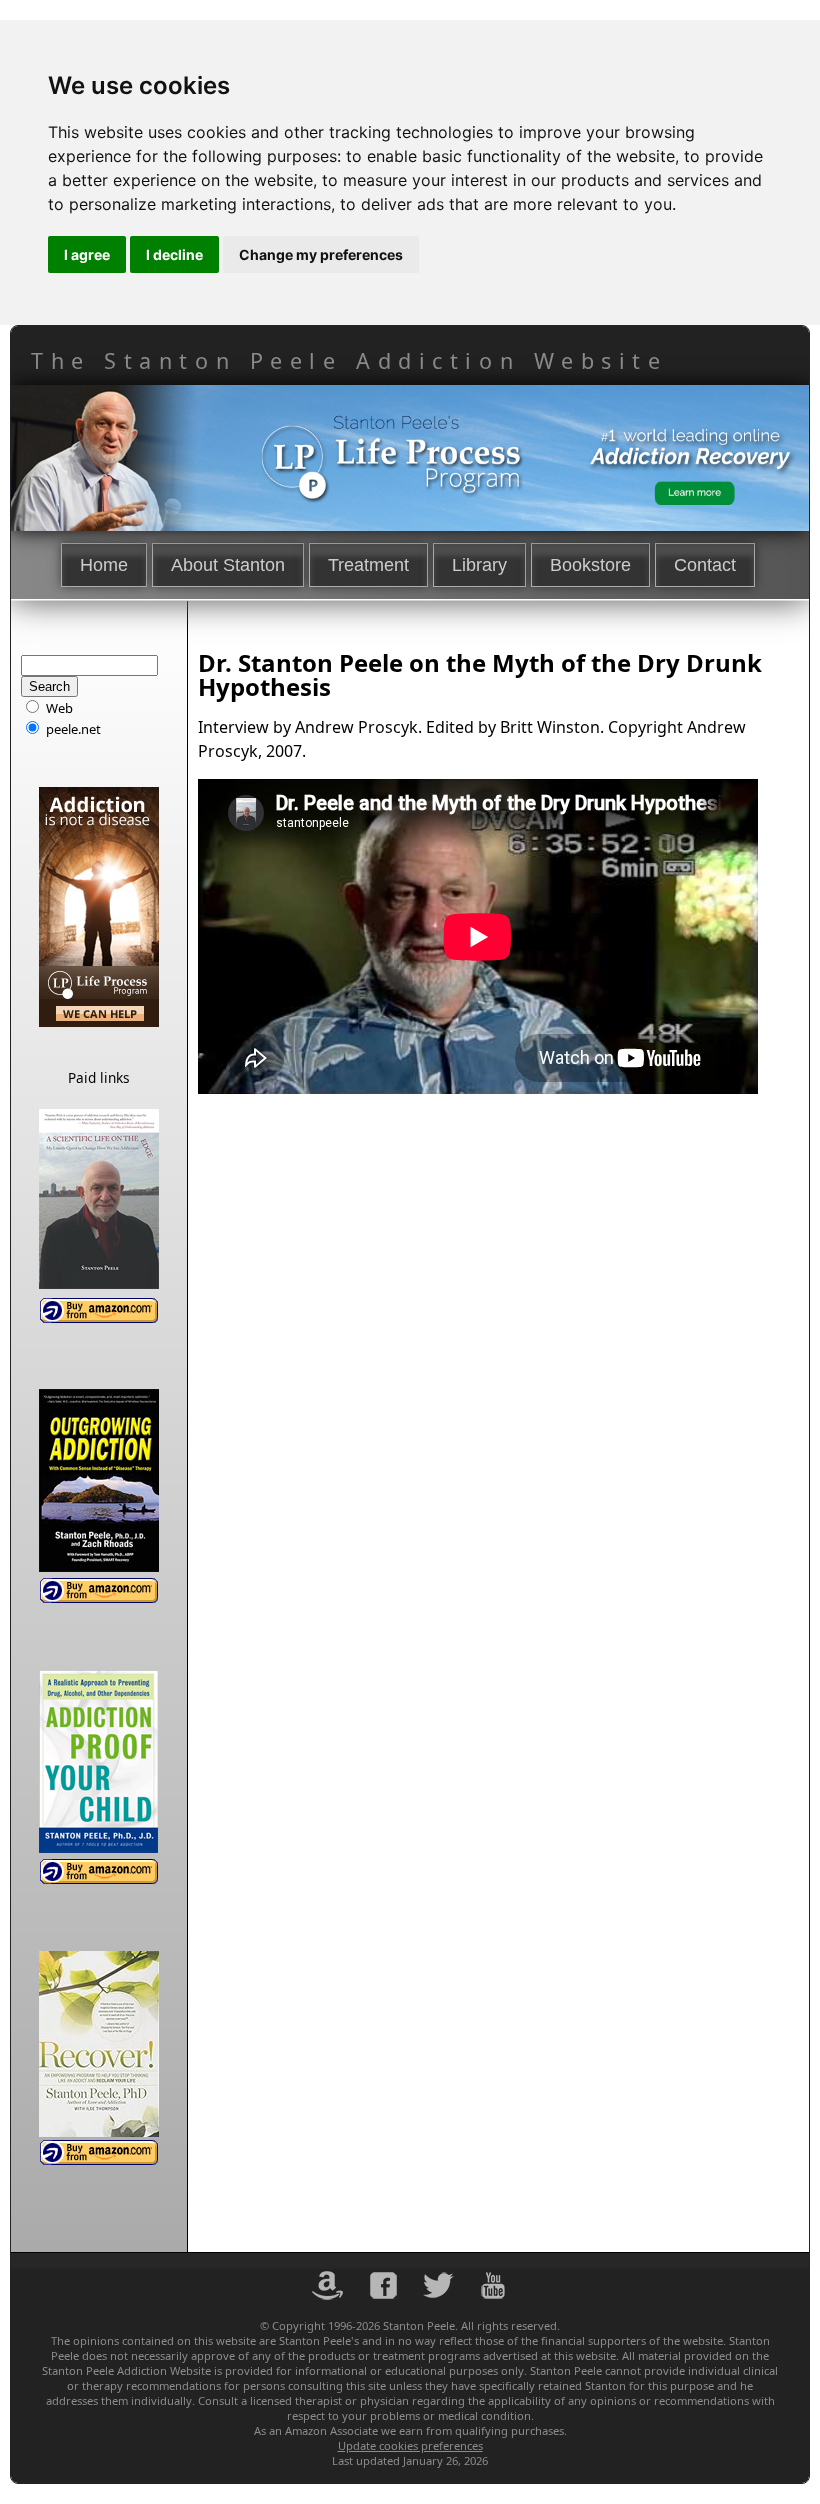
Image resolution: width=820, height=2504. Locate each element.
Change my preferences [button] (321, 254)
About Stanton (228, 565)
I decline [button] (174, 254)
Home (104, 565)
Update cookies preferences (410, 2445)
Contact (705, 565)
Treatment (368, 565)
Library (479, 565)
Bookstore (590, 565)
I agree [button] (87, 254)
